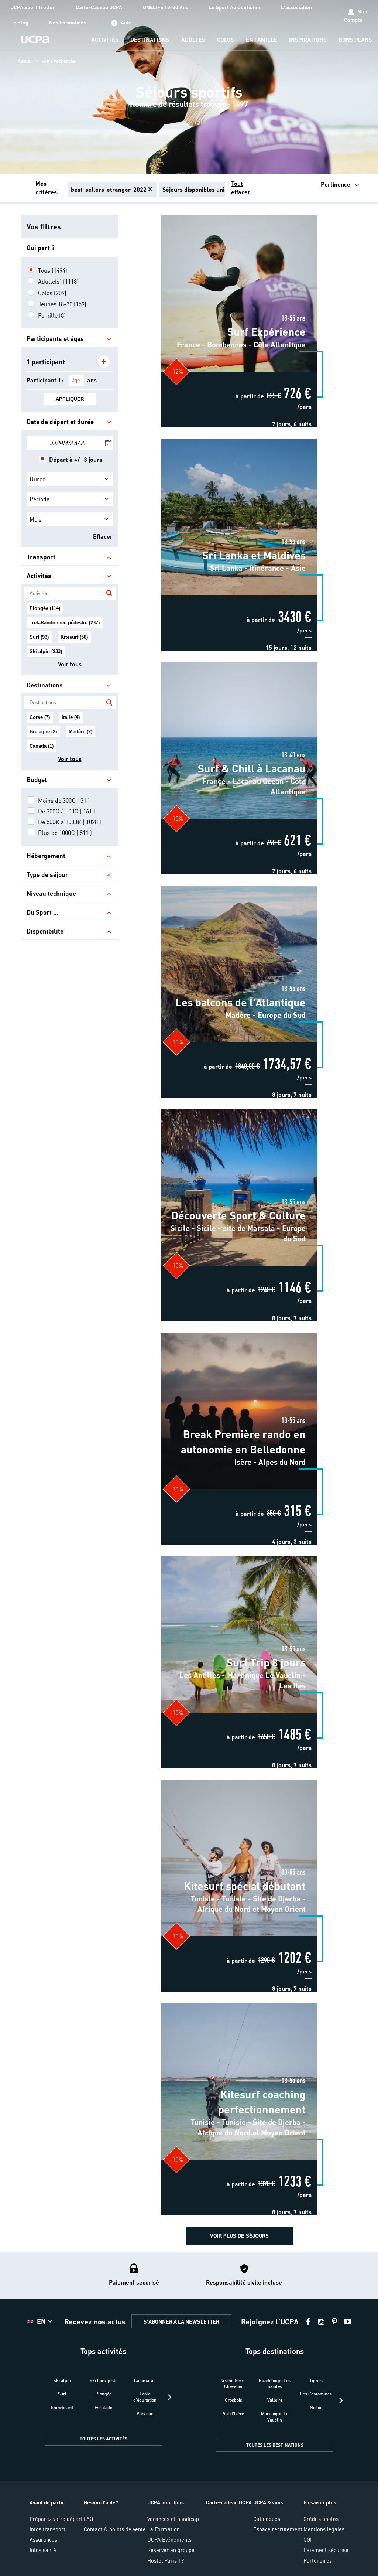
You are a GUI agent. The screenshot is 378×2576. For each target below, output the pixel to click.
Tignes (316, 2380)
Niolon (316, 2407)
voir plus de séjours (239, 2236)
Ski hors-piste (104, 2380)
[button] (189, 2414)
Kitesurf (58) (74, 637)
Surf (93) (39, 637)
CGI (307, 2539)
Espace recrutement (278, 2529)
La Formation (164, 2529)
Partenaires (318, 2560)
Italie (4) (71, 717)
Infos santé (43, 2550)
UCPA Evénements (169, 2539)
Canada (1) (42, 746)
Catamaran (145, 2380)
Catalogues (267, 2519)
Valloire (275, 2400)
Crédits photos (321, 2519)
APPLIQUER (70, 399)
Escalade (103, 2407)
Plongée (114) (45, 608)
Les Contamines (316, 2394)
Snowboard (62, 2407)
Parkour (145, 2414)
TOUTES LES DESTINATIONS (275, 2445)
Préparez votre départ (56, 2519)
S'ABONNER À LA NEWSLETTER (181, 2321)
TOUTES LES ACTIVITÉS (104, 2439)
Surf (62, 2394)
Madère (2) (80, 732)
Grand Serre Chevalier (233, 2384)
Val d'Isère (233, 2414)
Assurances (43, 2539)
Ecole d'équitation (145, 2397)
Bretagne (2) (43, 732)
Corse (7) (40, 717)
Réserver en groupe (171, 2550)
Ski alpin (62, 2380)
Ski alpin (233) (46, 651)
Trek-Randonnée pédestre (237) (65, 623)
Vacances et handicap (173, 2519)
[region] (189, 87)
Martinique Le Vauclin (275, 2417)
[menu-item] (105, 40)
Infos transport (47, 2529)
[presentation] (170, 2397)
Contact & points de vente (115, 2529)
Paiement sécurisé (326, 2550)
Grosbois (233, 2400)
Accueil (25, 61)
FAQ (88, 2519)
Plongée (103, 2394)
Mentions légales (324, 2529)
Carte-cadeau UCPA (229, 2502)
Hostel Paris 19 (166, 2560)
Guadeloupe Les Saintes (275, 2384)
